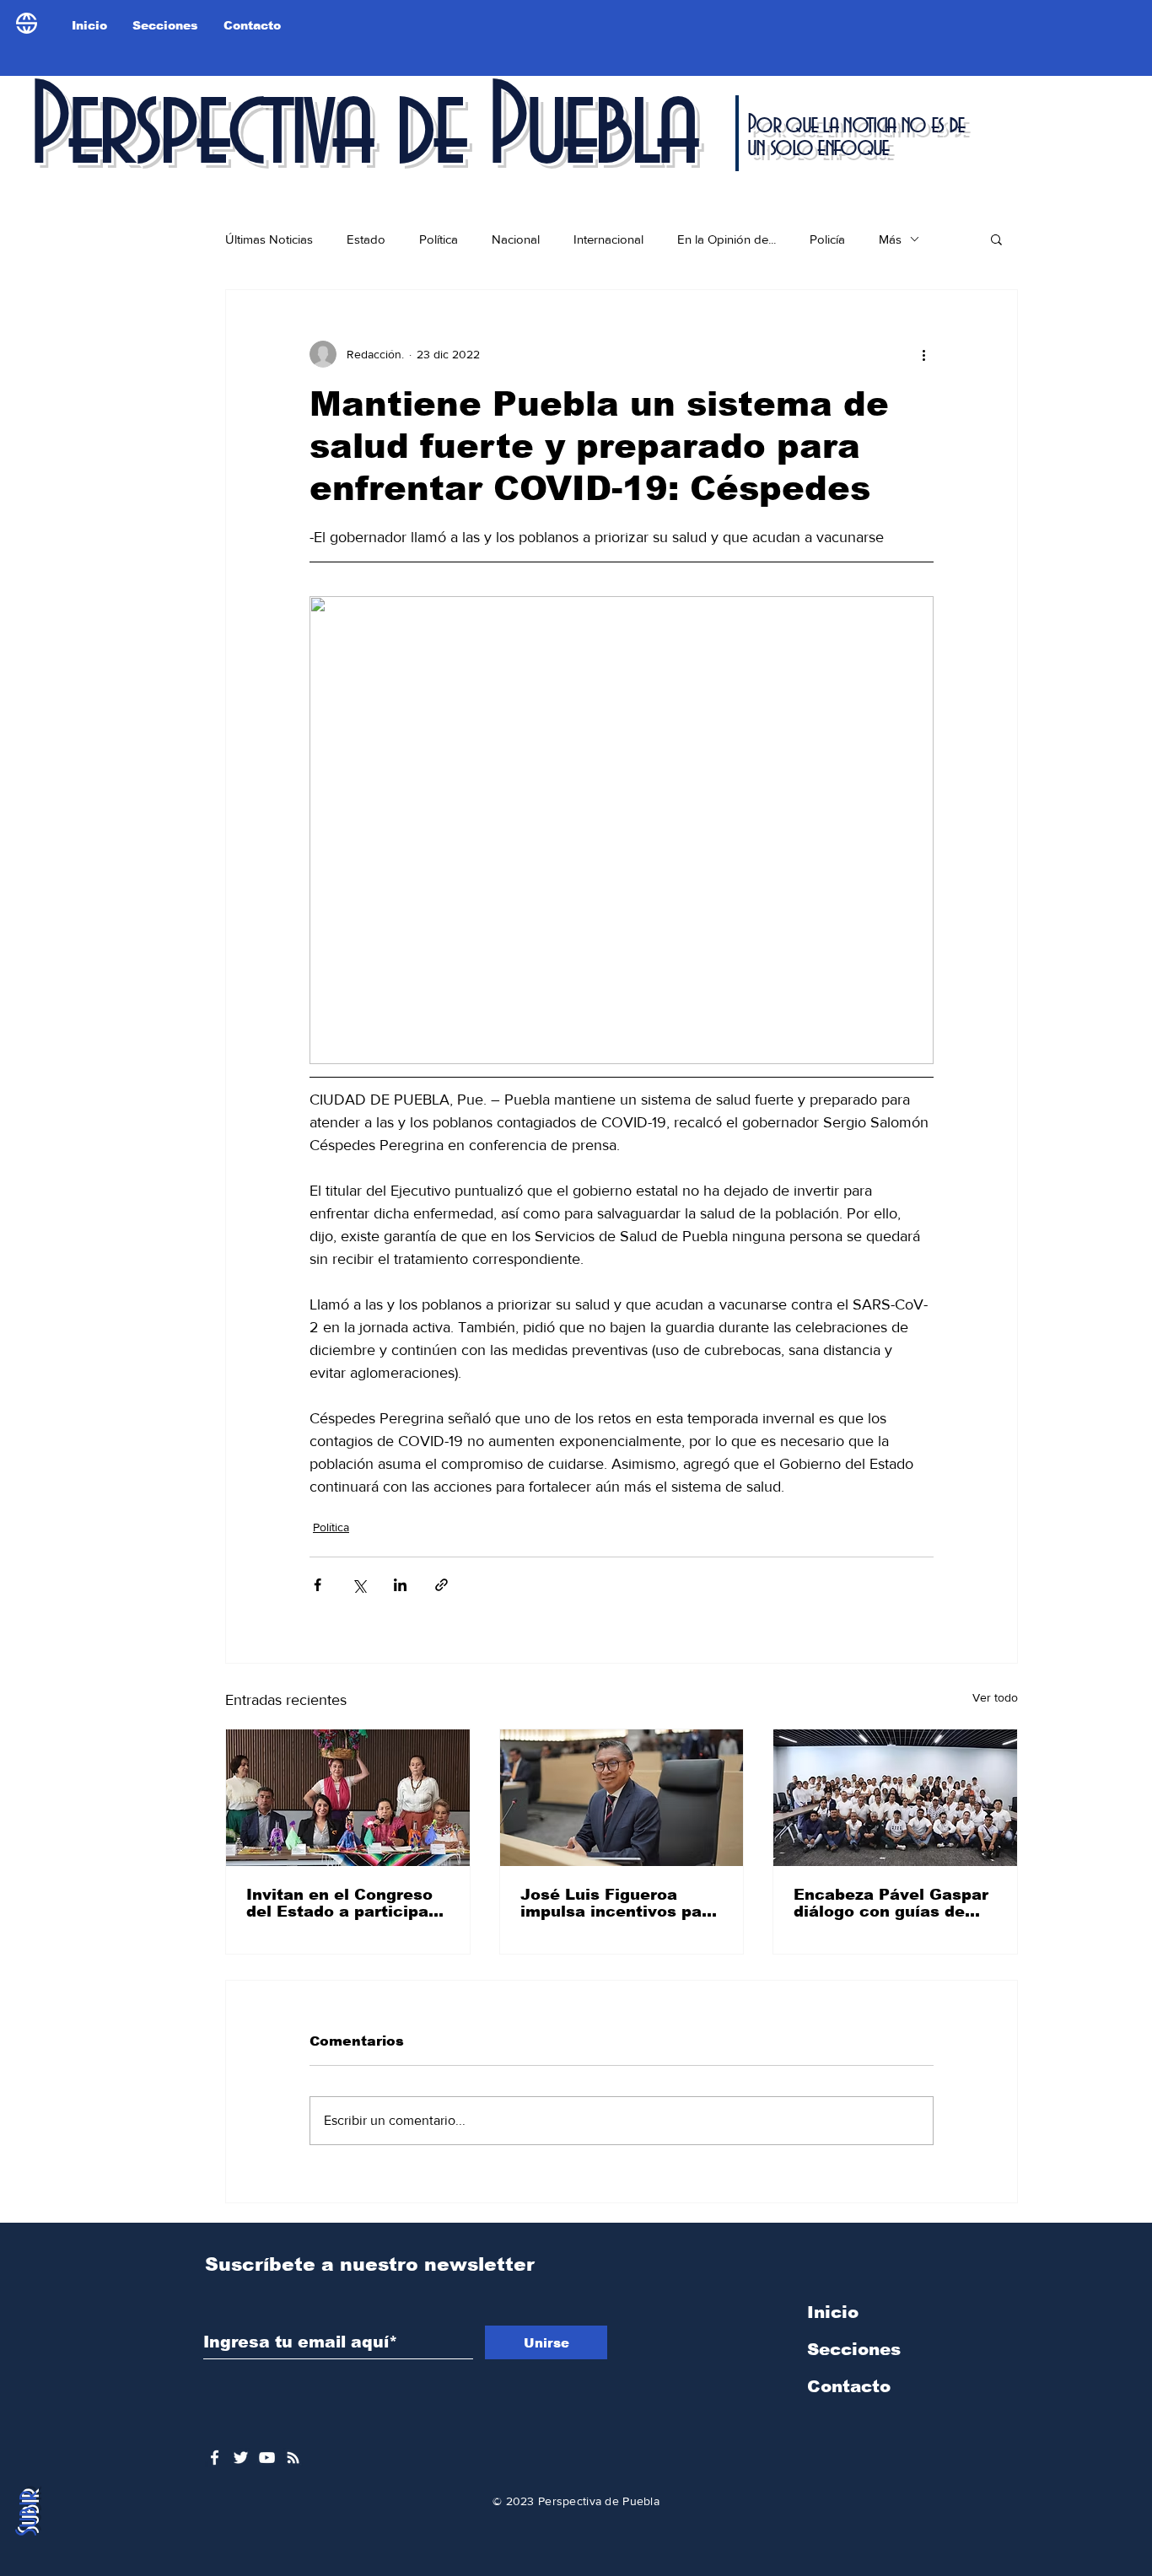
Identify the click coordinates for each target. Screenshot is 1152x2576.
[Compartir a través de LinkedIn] (400, 1585)
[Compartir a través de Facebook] (318, 1585)
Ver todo (995, 1697)
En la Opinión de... (727, 239)
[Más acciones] (923, 354)
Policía (827, 239)
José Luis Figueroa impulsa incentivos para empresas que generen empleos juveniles (619, 1903)
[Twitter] (241, 2458)
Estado (366, 239)
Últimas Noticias (269, 239)
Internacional (608, 239)
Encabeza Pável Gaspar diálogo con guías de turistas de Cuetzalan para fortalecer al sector (895, 1903)
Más (890, 239)
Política (439, 239)
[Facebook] (215, 2458)
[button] (996, 239)
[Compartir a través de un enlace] (441, 1585)
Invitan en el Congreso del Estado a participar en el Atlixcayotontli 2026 (341, 1903)
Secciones (854, 2349)
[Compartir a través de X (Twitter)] (359, 1585)
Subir (28, 2513)
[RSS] (293, 2458)
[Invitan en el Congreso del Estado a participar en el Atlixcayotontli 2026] (348, 1798)
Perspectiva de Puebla (362, 130)
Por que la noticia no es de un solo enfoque (856, 136)
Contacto (849, 2386)
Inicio (833, 2312)
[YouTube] (267, 2458)
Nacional (516, 239)
